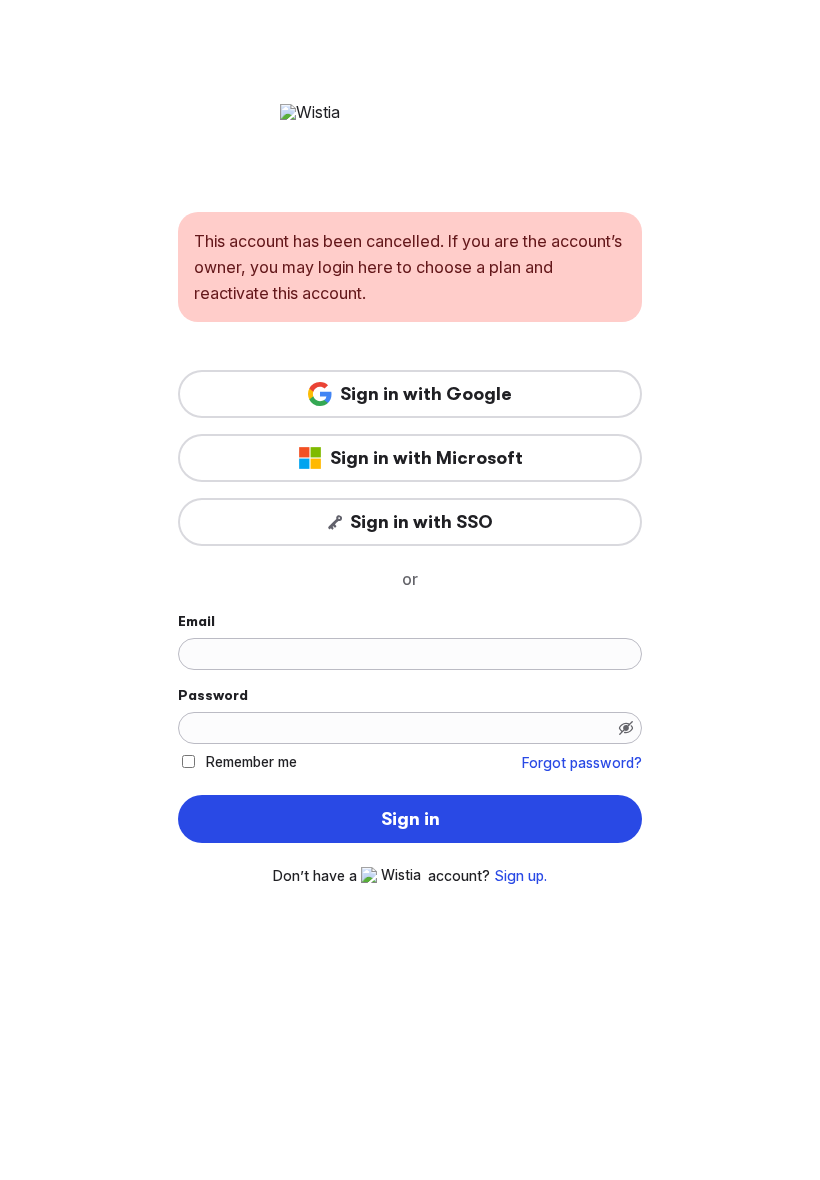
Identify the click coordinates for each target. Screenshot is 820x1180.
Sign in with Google (426, 394)
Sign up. (520, 876)
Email (196, 621)
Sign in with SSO (421, 522)
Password (213, 695)
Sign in (410, 819)
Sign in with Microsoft (426, 458)
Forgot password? (582, 763)
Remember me (251, 761)
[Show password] (626, 728)
